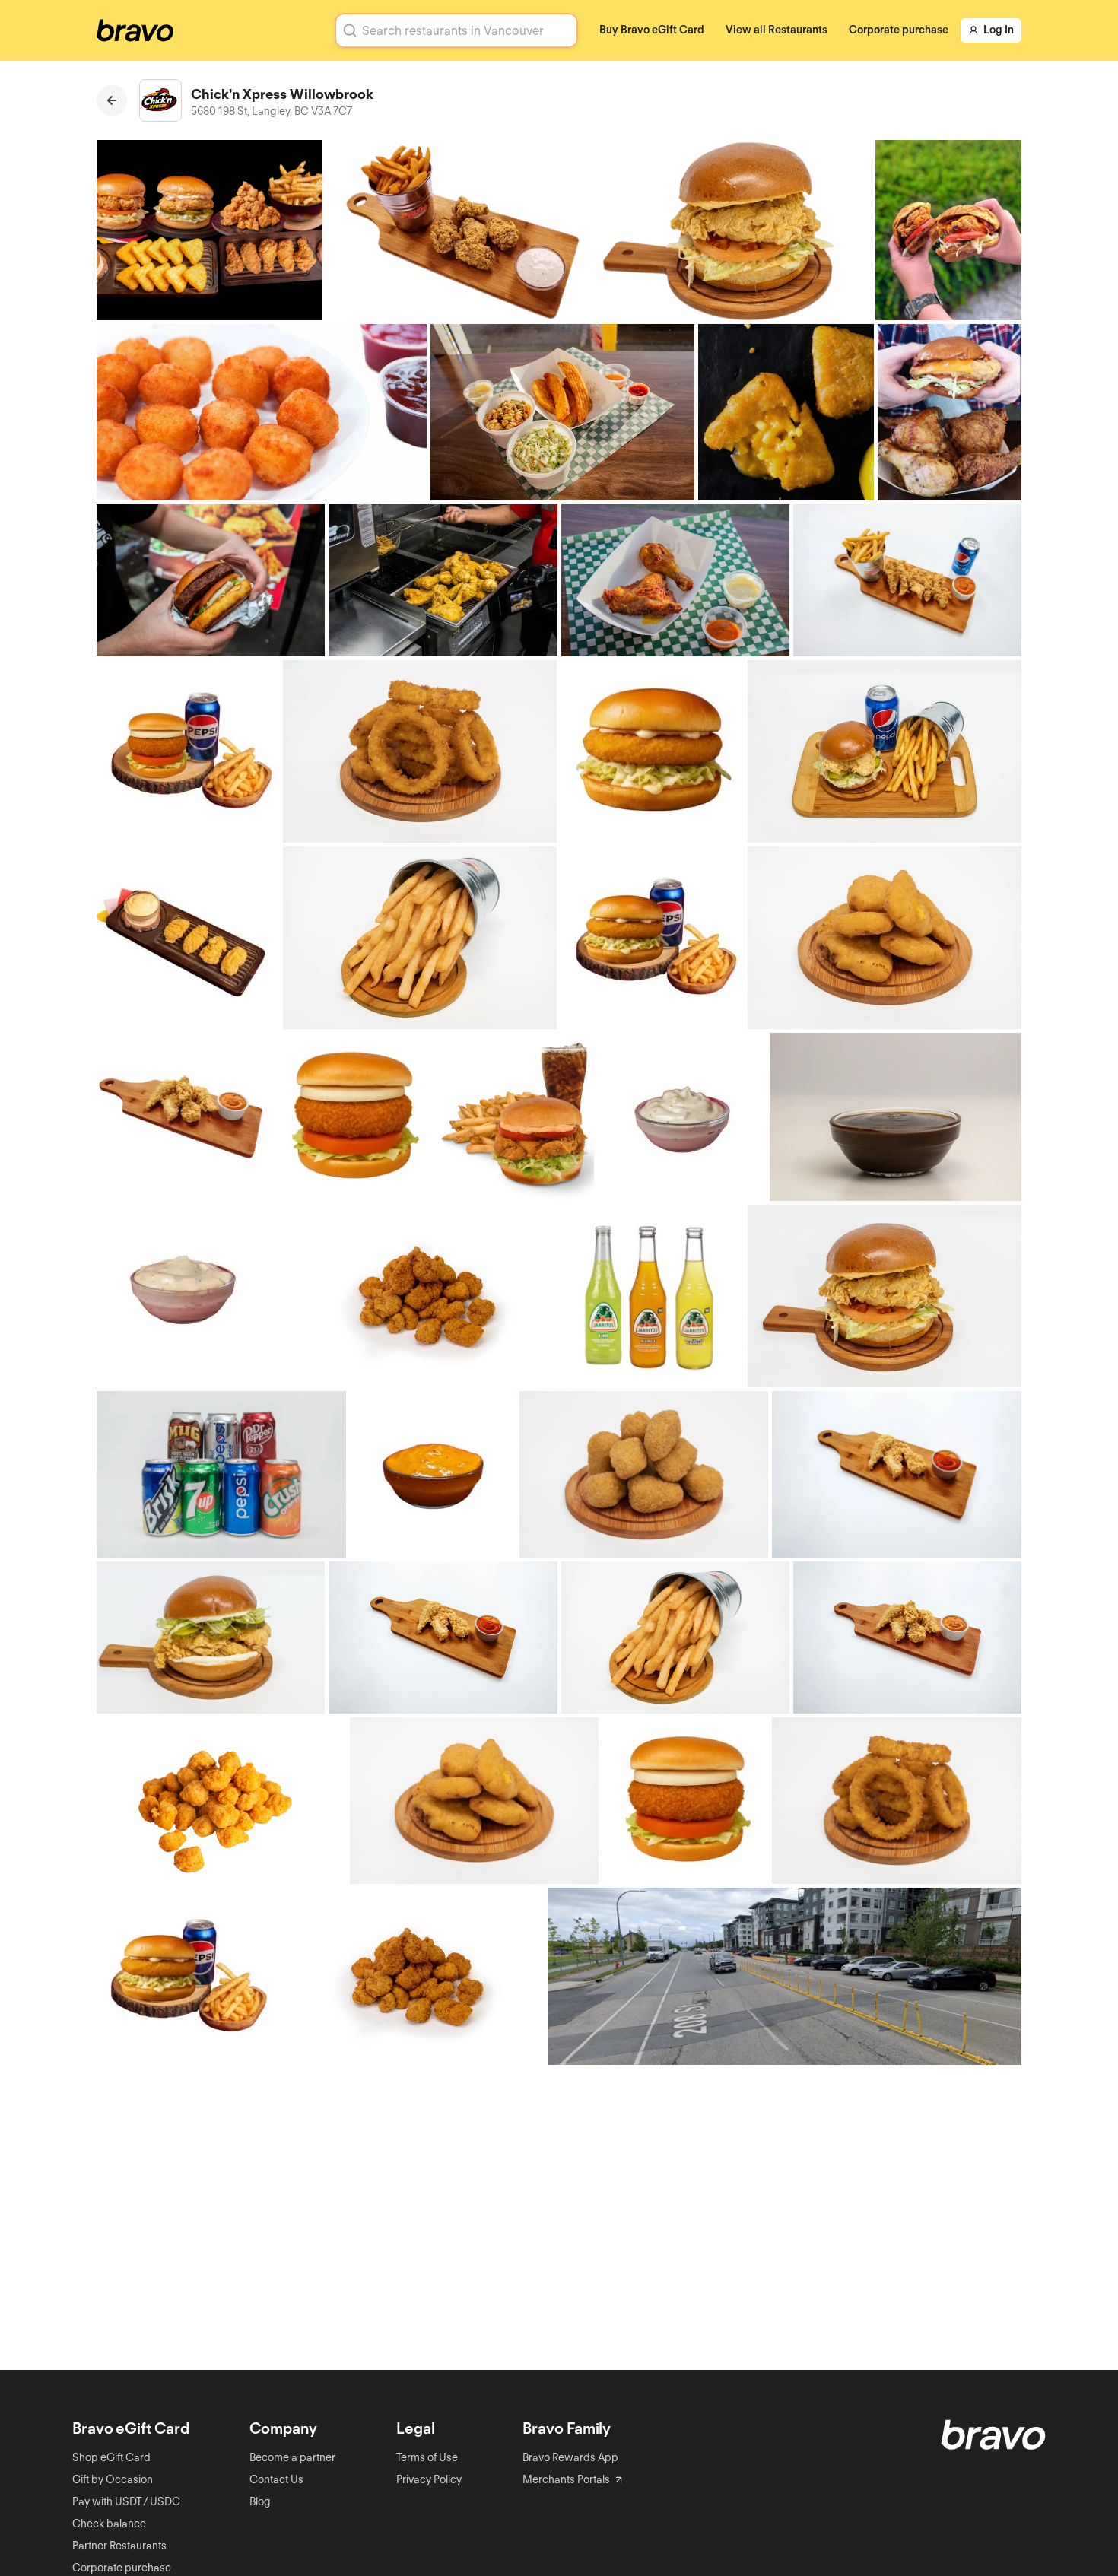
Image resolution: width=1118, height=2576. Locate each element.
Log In (999, 30)
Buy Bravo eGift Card (652, 30)
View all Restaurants (777, 30)
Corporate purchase (899, 30)
